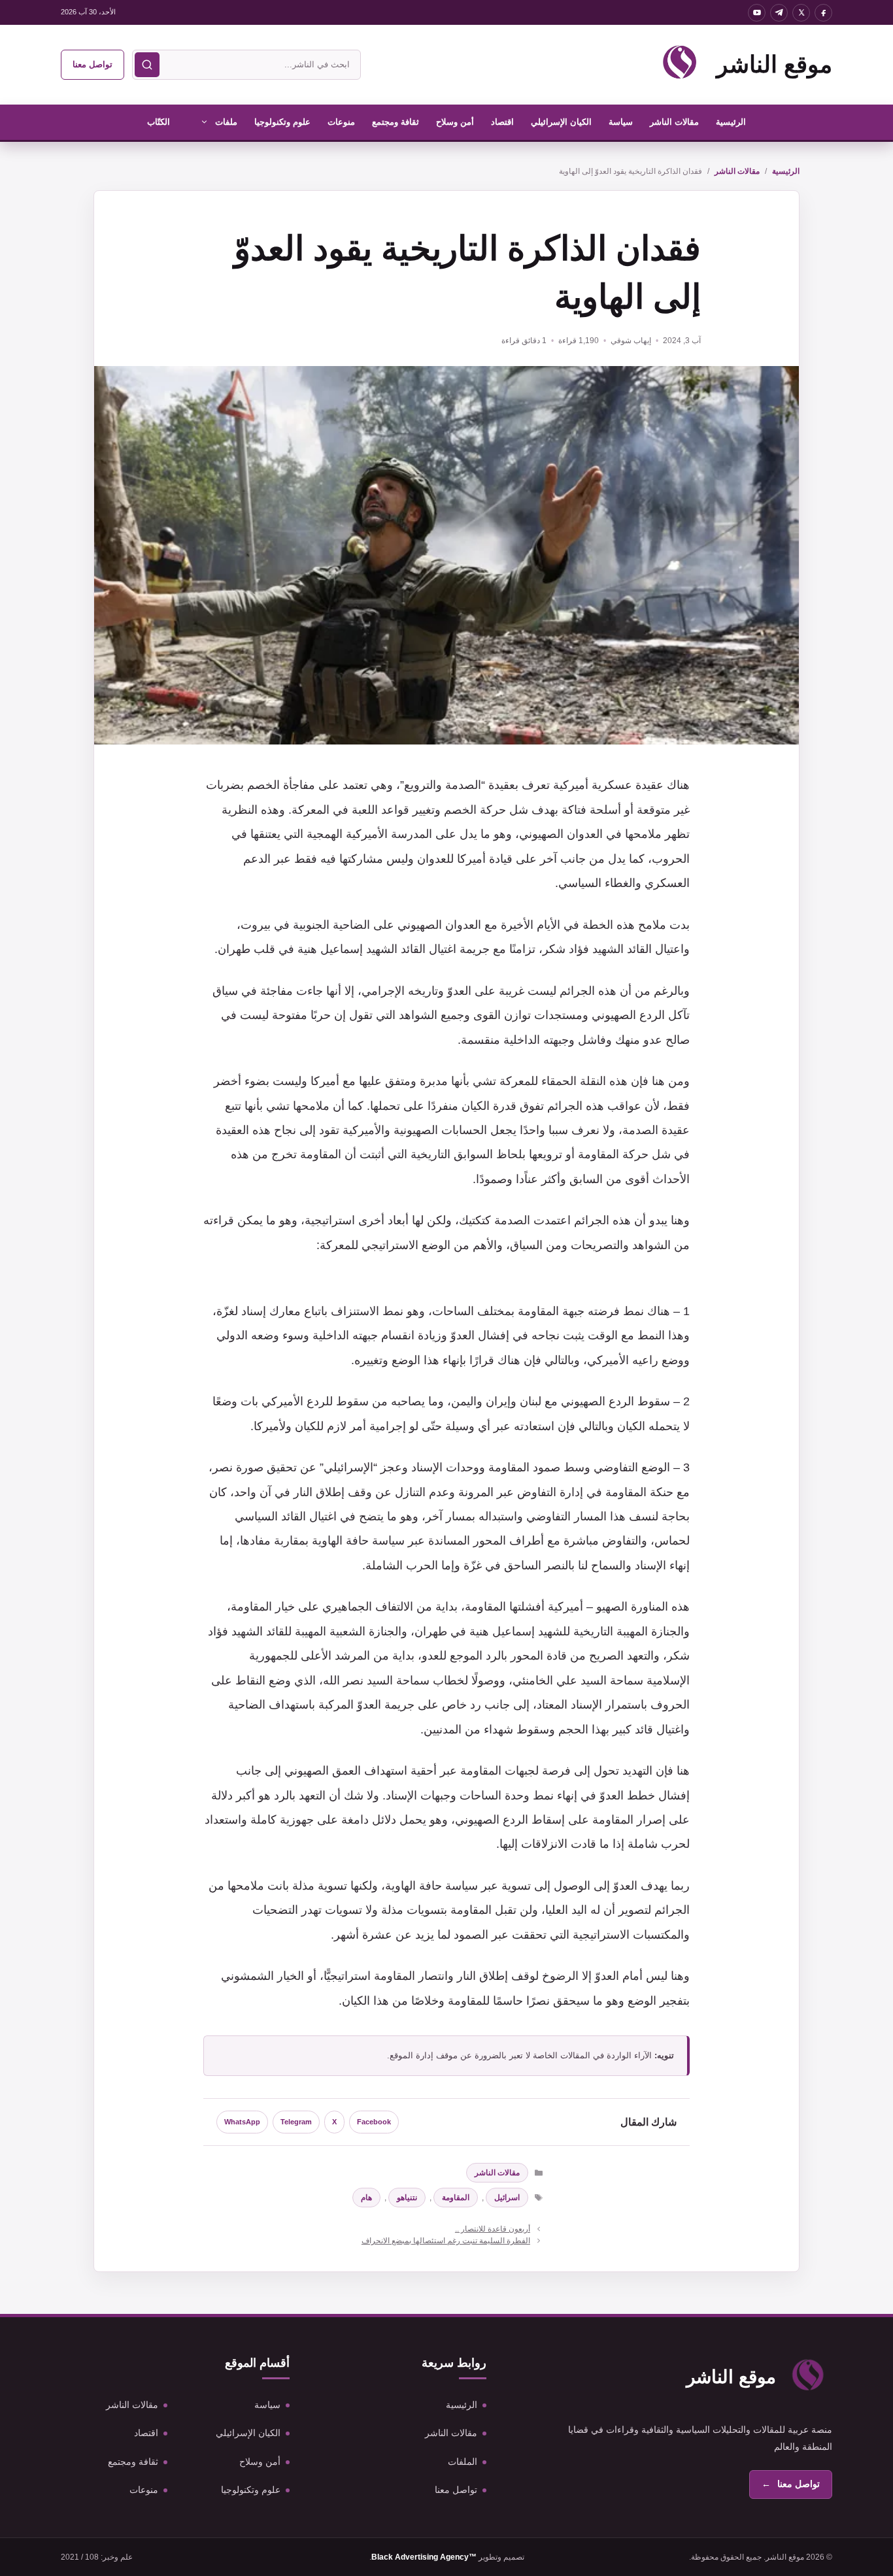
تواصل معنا (93, 64)
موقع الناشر (774, 64)
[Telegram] (779, 13)
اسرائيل (507, 2198)
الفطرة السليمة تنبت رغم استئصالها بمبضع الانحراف (446, 2241)
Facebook (374, 2122)
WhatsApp (242, 2122)
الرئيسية (731, 122)
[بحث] (147, 65)
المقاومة (456, 2198)
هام (366, 2198)
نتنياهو (407, 2198)
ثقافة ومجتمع (396, 122)
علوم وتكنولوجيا (282, 122)
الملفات (463, 2462)
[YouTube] (757, 13)
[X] (801, 13)
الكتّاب (159, 122)
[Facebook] (823, 13)
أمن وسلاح (455, 122)
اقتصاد (502, 122)
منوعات (341, 122)
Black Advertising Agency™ (424, 2557)
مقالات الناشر (674, 122)
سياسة (621, 122)
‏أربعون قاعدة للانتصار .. (493, 2229)
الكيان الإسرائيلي (561, 122)
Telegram (296, 2122)
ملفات (226, 122)
